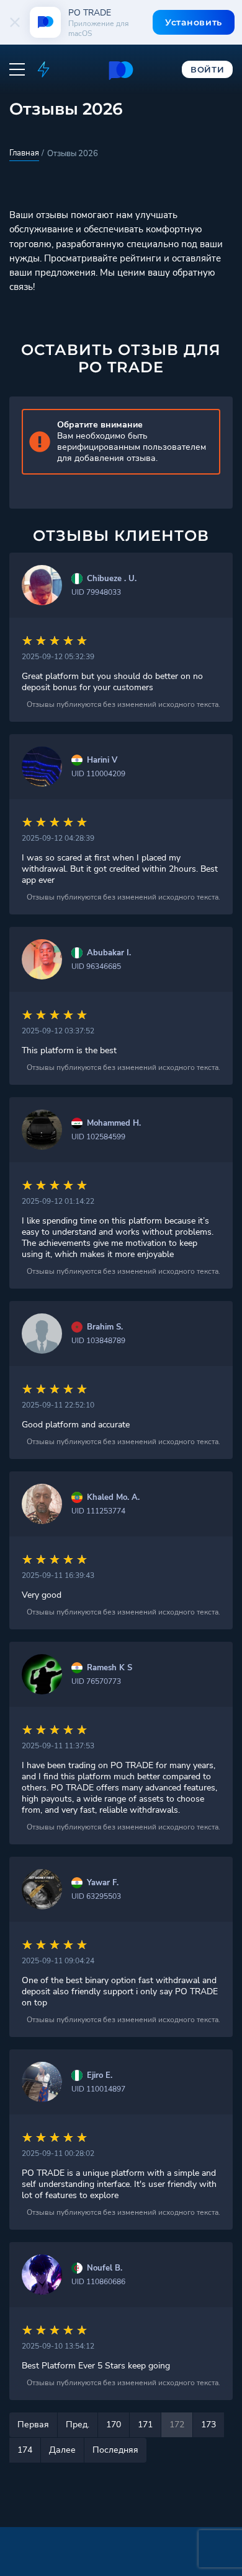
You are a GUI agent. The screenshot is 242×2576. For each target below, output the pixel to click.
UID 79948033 (96, 592)
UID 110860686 (98, 2282)
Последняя (115, 2450)
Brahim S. (105, 1327)
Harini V (102, 760)
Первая (33, 2425)
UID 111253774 (98, 1511)
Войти (208, 69)
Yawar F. (103, 1883)
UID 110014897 (98, 2089)
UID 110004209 (98, 774)
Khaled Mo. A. (113, 1498)
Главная (24, 153)
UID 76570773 (96, 1681)
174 (25, 2450)
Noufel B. (105, 2268)
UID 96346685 (96, 966)
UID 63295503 (96, 1896)
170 (114, 2425)
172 (177, 2425)
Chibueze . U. (112, 579)
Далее (62, 2450)
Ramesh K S (110, 1668)
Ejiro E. (100, 2076)
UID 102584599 (98, 1137)
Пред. (78, 2425)
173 (208, 2425)
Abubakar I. (109, 953)
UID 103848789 (98, 1341)
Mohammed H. (114, 1124)
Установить (194, 22)
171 (145, 2425)
